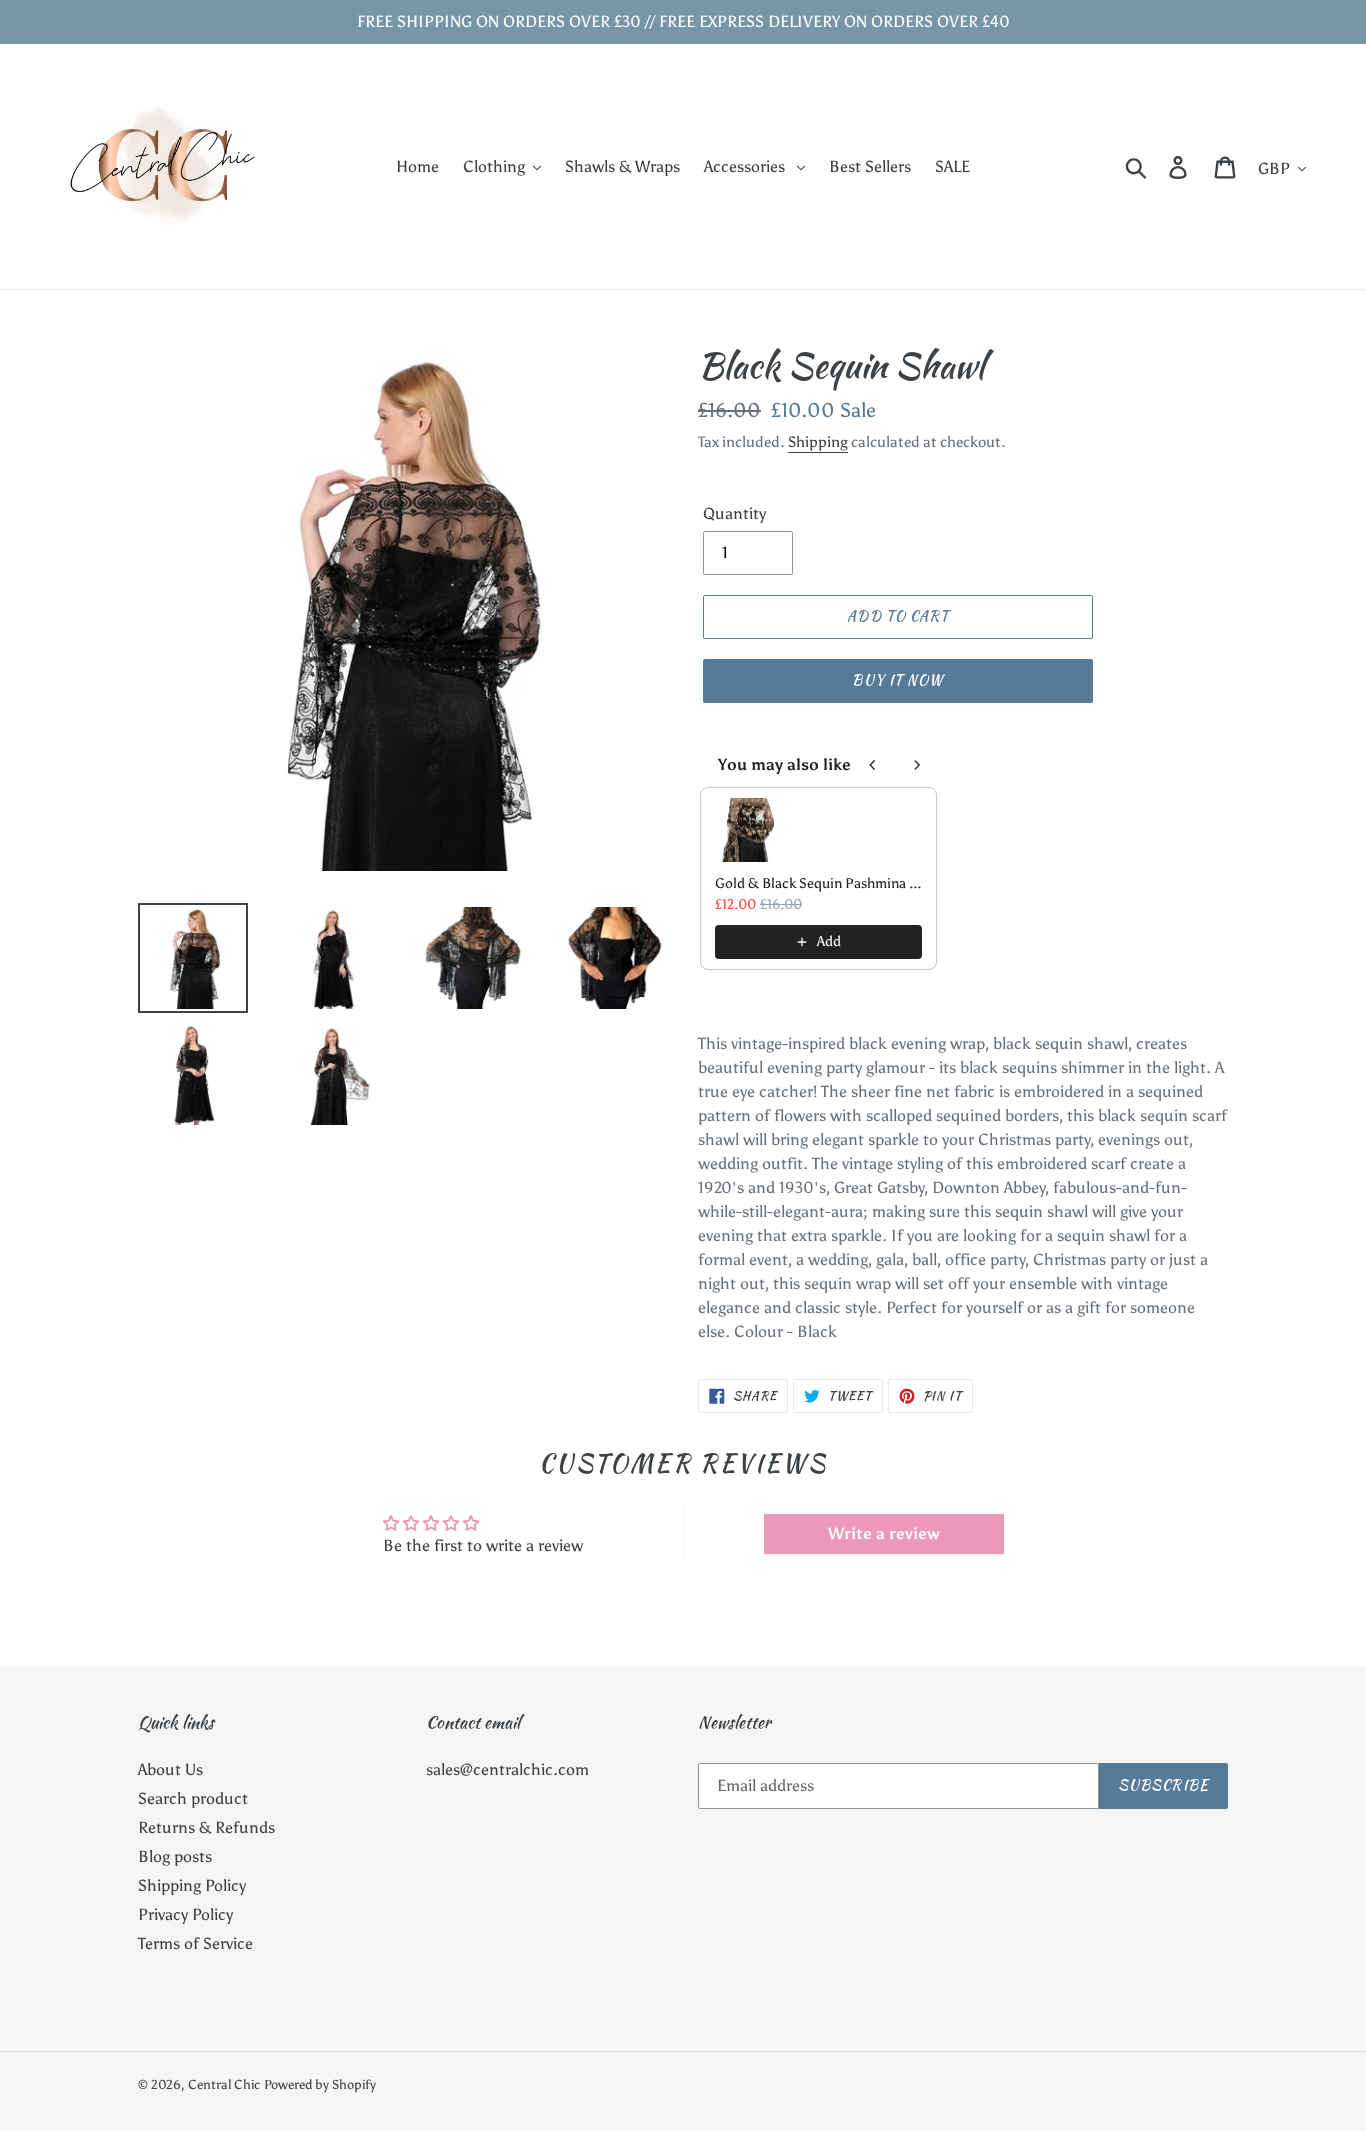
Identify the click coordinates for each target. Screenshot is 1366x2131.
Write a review (884, 1533)
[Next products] (917, 765)
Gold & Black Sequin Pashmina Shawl (818, 883)
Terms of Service (195, 1943)
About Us (170, 1769)
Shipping (818, 442)
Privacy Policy (185, 1914)
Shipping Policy (192, 1885)
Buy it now (897, 680)
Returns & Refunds (206, 1827)
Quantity (734, 513)
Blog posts (175, 1856)
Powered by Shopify (320, 2084)
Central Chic (224, 2084)
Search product (193, 1798)
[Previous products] (873, 765)
